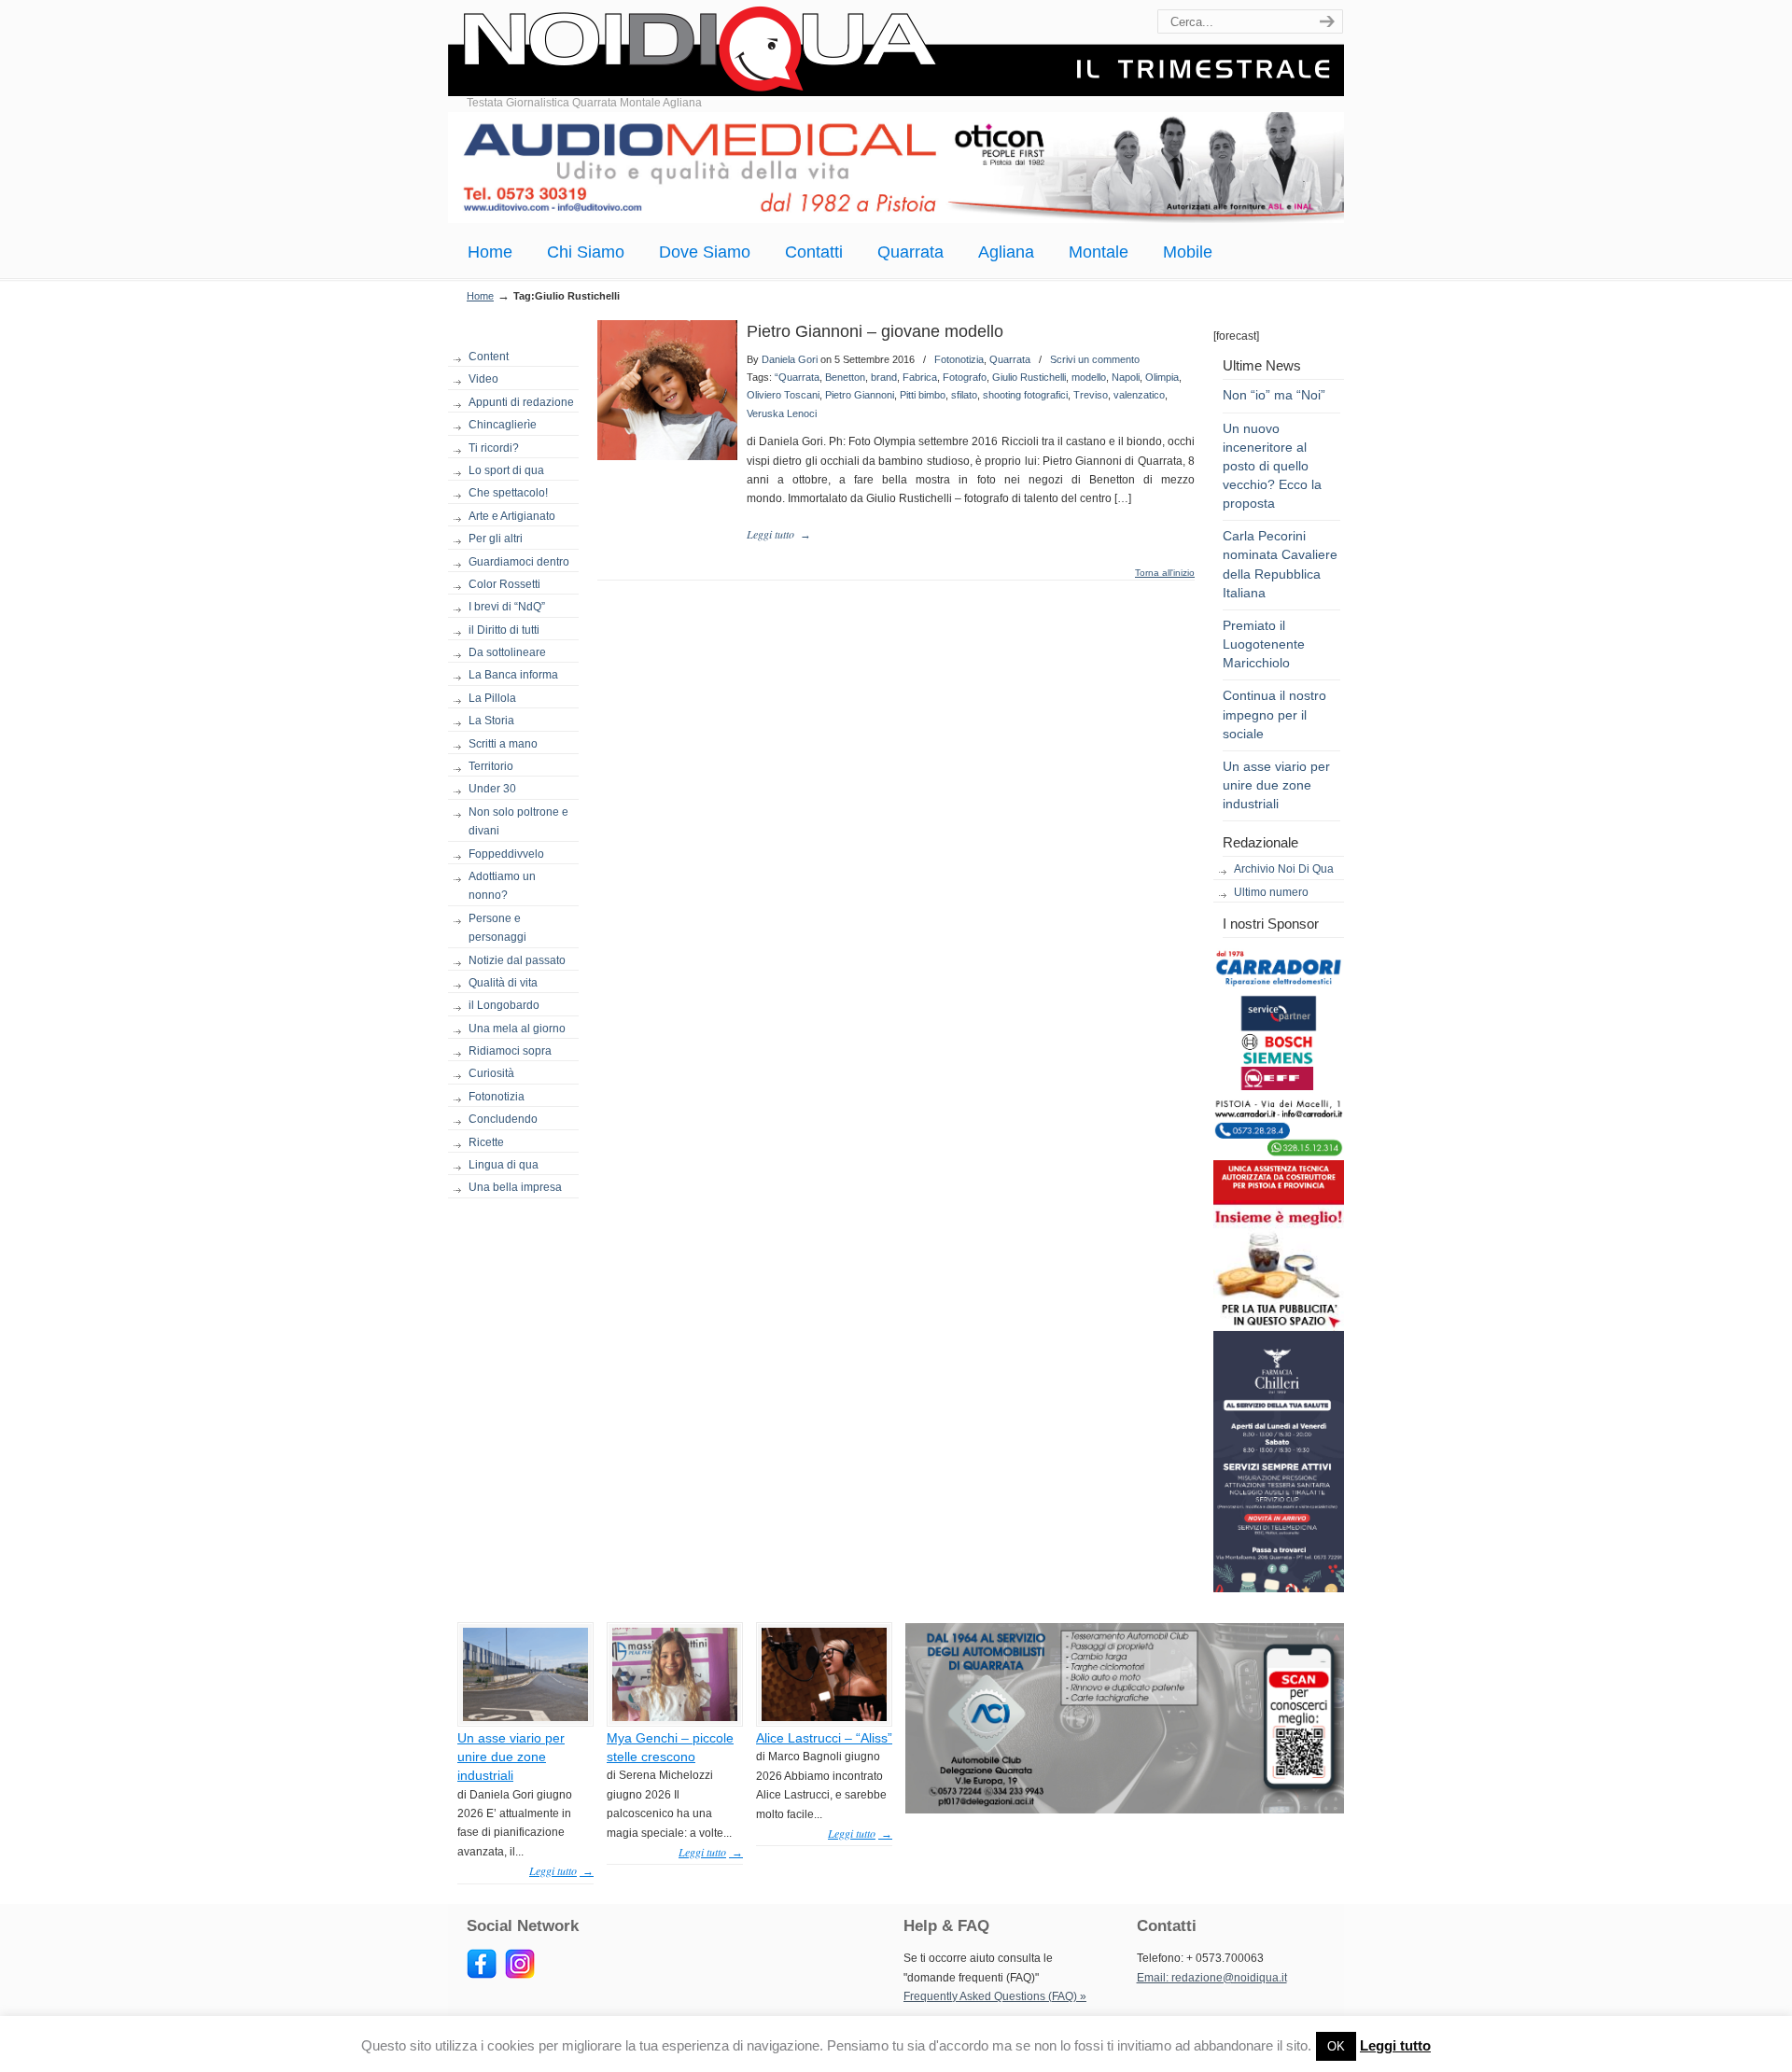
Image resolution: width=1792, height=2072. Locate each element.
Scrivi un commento (1095, 359)
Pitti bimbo (923, 395)
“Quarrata (797, 377)
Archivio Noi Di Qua (1284, 869)
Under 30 (492, 789)
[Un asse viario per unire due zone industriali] (525, 1717)
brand (884, 377)
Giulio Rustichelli (1029, 377)
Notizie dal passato (517, 960)
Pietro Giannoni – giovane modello (875, 331)
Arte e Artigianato (512, 516)
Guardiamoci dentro (519, 562)
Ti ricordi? (494, 448)
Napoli (1126, 377)
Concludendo (503, 1119)
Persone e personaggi (497, 928)
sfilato (964, 395)
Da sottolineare (507, 652)
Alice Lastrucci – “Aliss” (824, 1738)
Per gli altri (496, 539)
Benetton (845, 377)
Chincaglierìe (503, 425)
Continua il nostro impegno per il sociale (1274, 714)
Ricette (486, 1142)
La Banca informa (513, 675)
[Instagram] (520, 1975)
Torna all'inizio (1165, 573)
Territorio (491, 766)
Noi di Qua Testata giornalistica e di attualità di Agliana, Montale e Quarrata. (896, 51)
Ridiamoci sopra (510, 1051)
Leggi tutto (1395, 2045)
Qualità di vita (503, 983)
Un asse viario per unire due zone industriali (1276, 785)
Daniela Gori (790, 359)
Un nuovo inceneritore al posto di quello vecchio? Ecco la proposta (1272, 466)
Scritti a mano (503, 744)
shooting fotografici (1025, 395)
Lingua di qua (504, 1165)
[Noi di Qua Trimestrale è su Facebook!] (482, 1975)
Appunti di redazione (521, 402)
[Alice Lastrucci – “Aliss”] (824, 1717)
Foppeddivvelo (506, 854)
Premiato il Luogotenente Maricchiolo (1264, 644)
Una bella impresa (515, 1187)
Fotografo (965, 377)
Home (480, 296)
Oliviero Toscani (783, 395)
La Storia (491, 721)
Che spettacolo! (508, 493)
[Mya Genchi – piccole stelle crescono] (675, 1717)
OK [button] (1336, 2046)
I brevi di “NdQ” (507, 607)
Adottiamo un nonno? (502, 886)
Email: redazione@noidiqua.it (1212, 1978)
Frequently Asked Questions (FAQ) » (995, 1996)
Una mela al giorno (517, 1029)
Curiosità (491, 1073)
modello (1089, 377)
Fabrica (920, 377)
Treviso (1091, 395)
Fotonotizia (497, 1097)
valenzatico (1139, 395)
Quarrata (1010, 359)
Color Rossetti (504, 584)
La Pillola (492, 698)
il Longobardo (504, 1005)
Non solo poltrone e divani (518, 821)
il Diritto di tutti (504, 630)
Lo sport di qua (506, 470)
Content (489, 357)
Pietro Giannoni (860, 395)
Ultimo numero (1271, 892)
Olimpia (1162, 377)
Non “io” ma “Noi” (1274, 395)
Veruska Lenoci (782, 413)
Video (483, 379)
